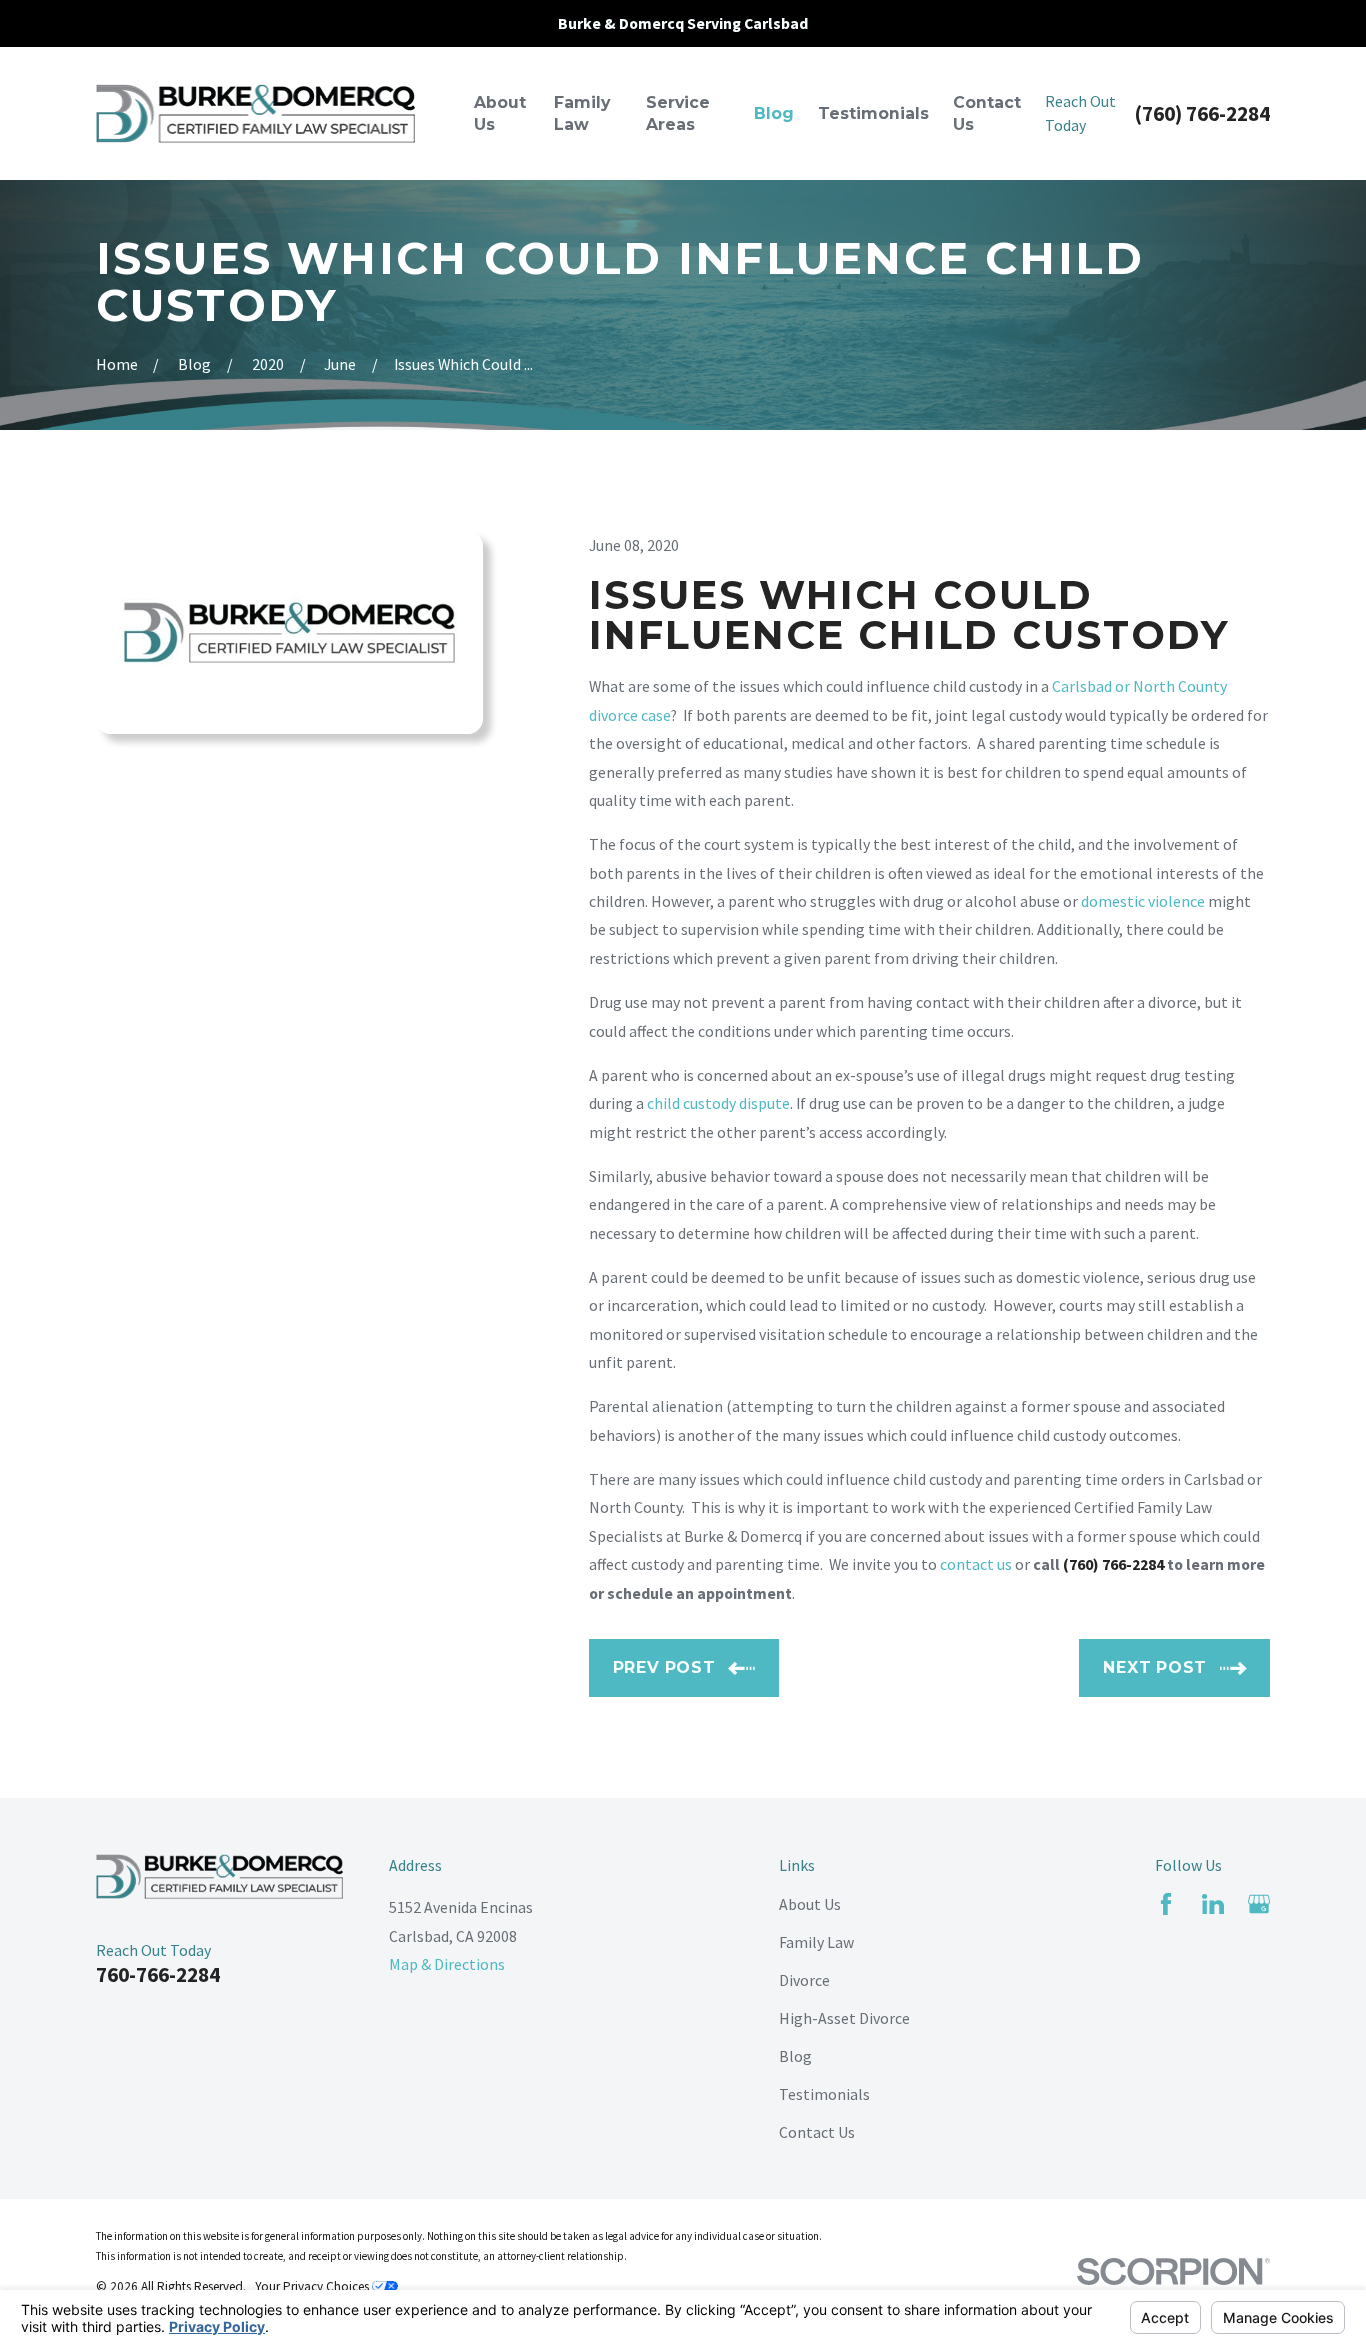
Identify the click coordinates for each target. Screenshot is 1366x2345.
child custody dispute (718, 1103)
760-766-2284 (158, 1974)
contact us (976, 1564)
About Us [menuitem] (500, 113)
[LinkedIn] (1213, 1904)
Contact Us (817, 2132)
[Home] (255, 113)
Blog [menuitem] (774, 113)
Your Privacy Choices (313, 2286)
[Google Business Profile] (1259, 1904)
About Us (810, 1904)
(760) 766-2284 (1202, 113)
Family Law (816, 1942)
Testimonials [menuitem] (873, 113)
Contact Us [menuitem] (987, 113)
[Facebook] (1166, 1904)
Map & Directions (447, 1964)
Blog (795, 2056)
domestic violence (1143, 901)
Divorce (804, 1980)
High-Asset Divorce (844, 2018)
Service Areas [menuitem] (678, 113)
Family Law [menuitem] (582, 113)
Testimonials (824, 2094)
